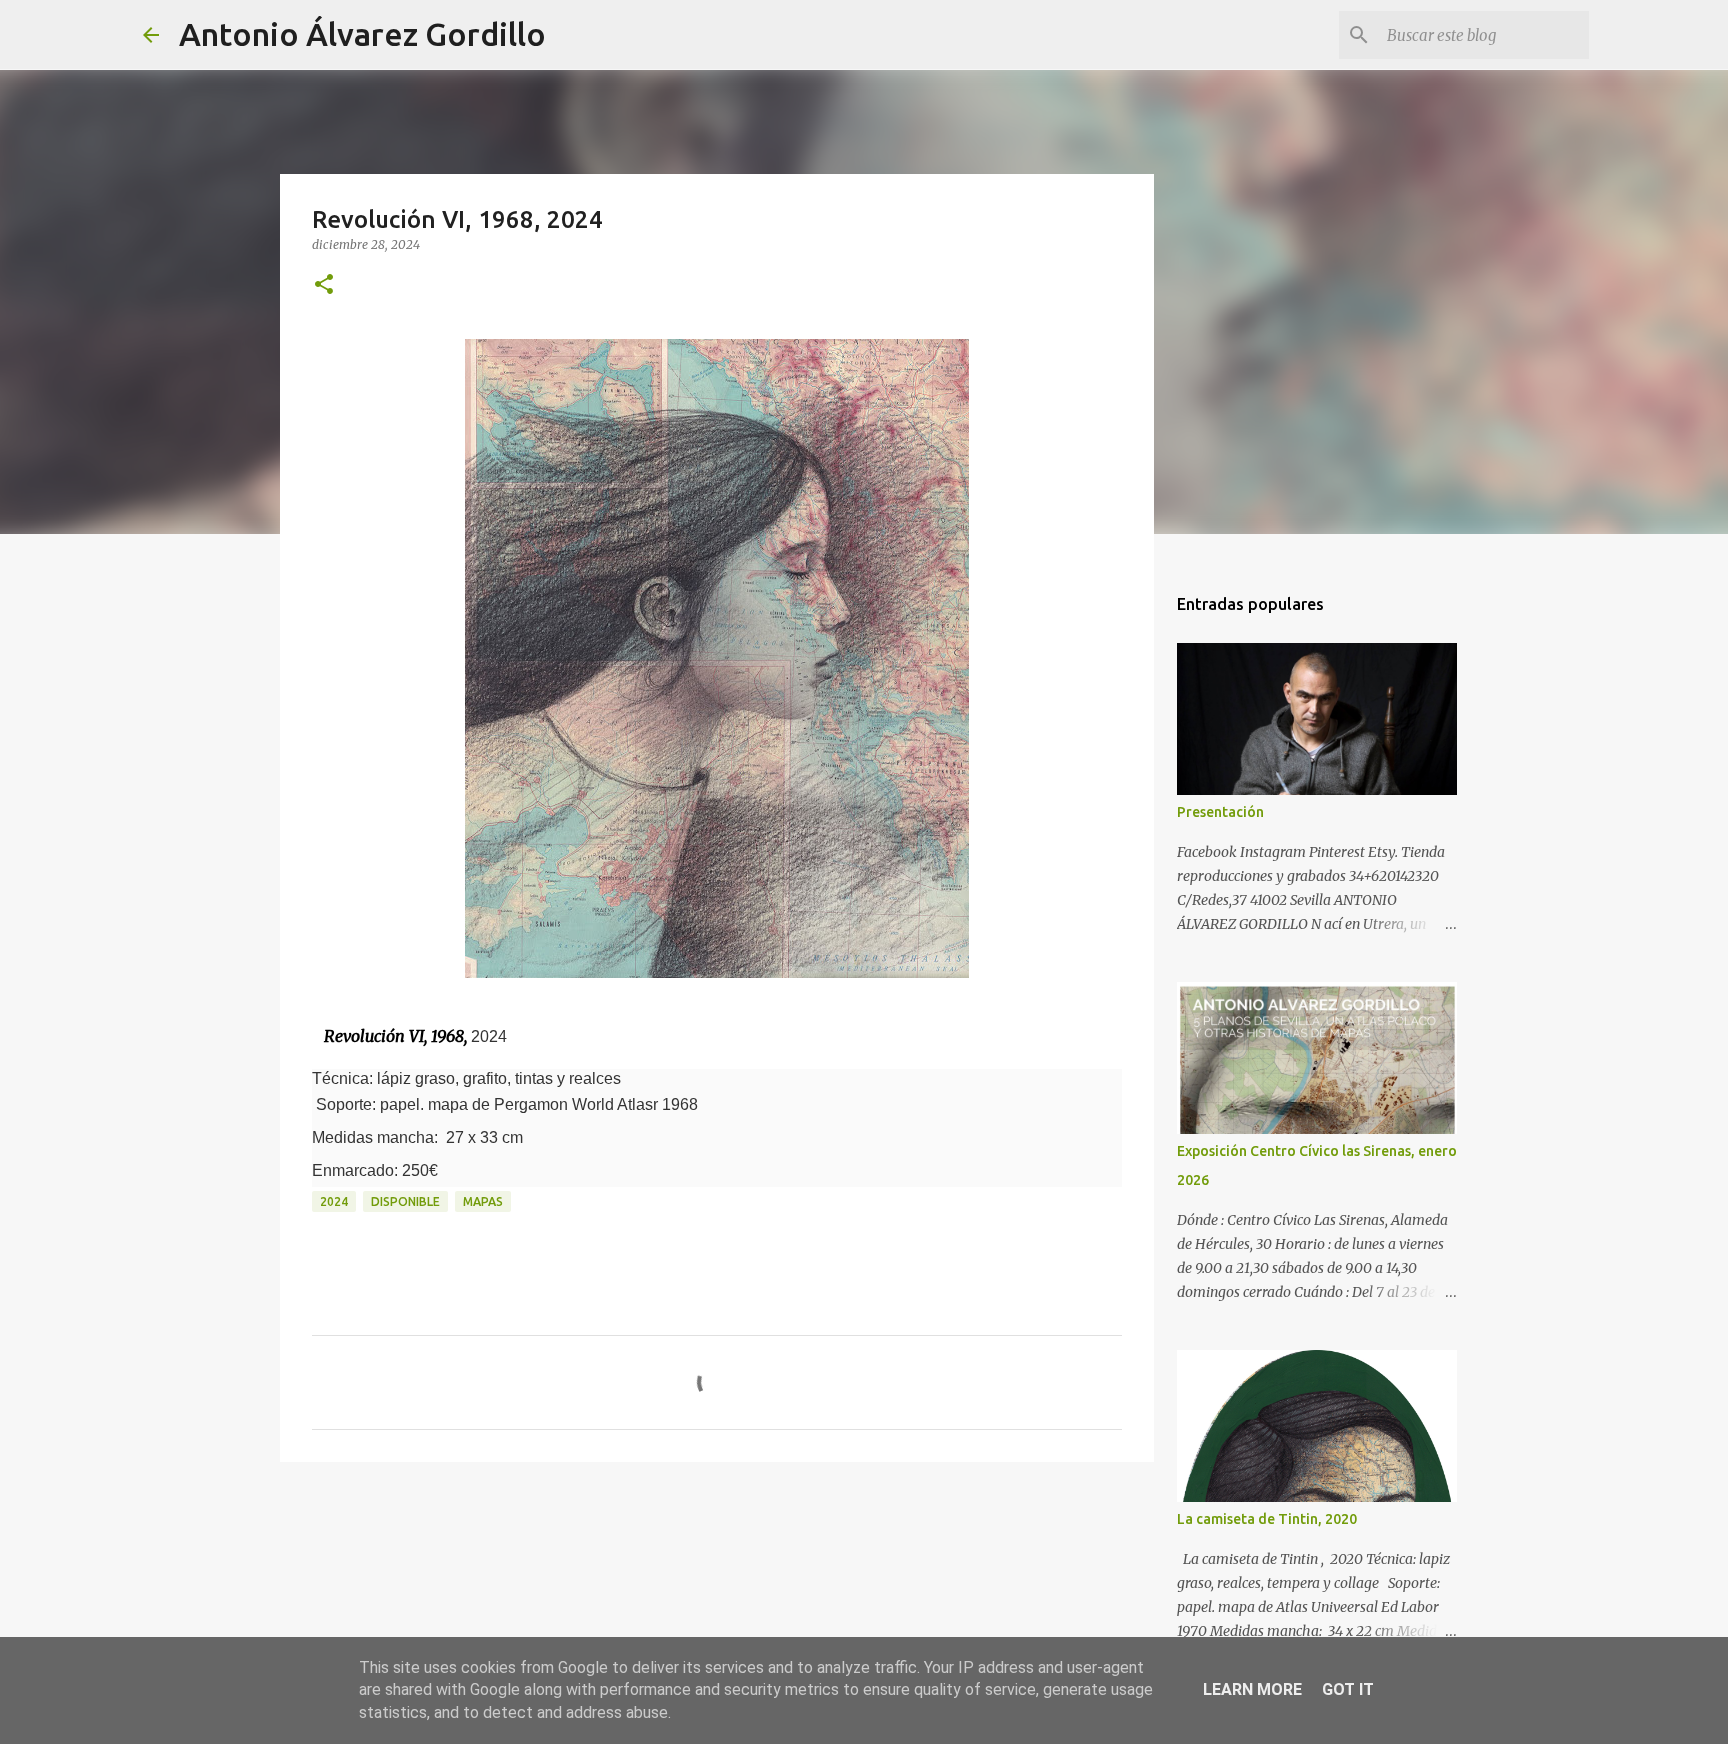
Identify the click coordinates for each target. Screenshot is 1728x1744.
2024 (334, 1201)
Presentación (1220, 812)
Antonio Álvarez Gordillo (362, 34)
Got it (1348, 1689)
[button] (324, 285)
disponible (405, 1201)
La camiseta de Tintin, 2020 (1267, 1519)
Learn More (1252, 1689)
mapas (483, 1201)
